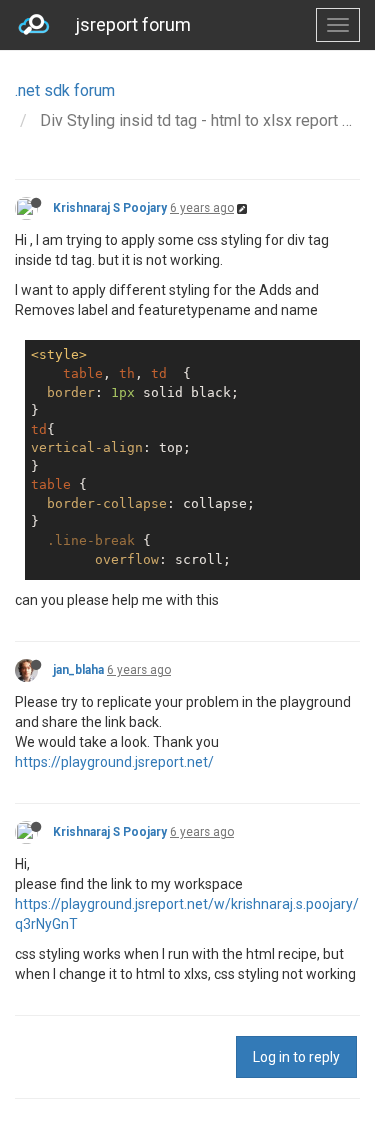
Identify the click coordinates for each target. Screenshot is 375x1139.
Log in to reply (296, 1057)
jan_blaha (78, 670)
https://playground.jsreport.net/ (114, 762)
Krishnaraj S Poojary (110, 208)
